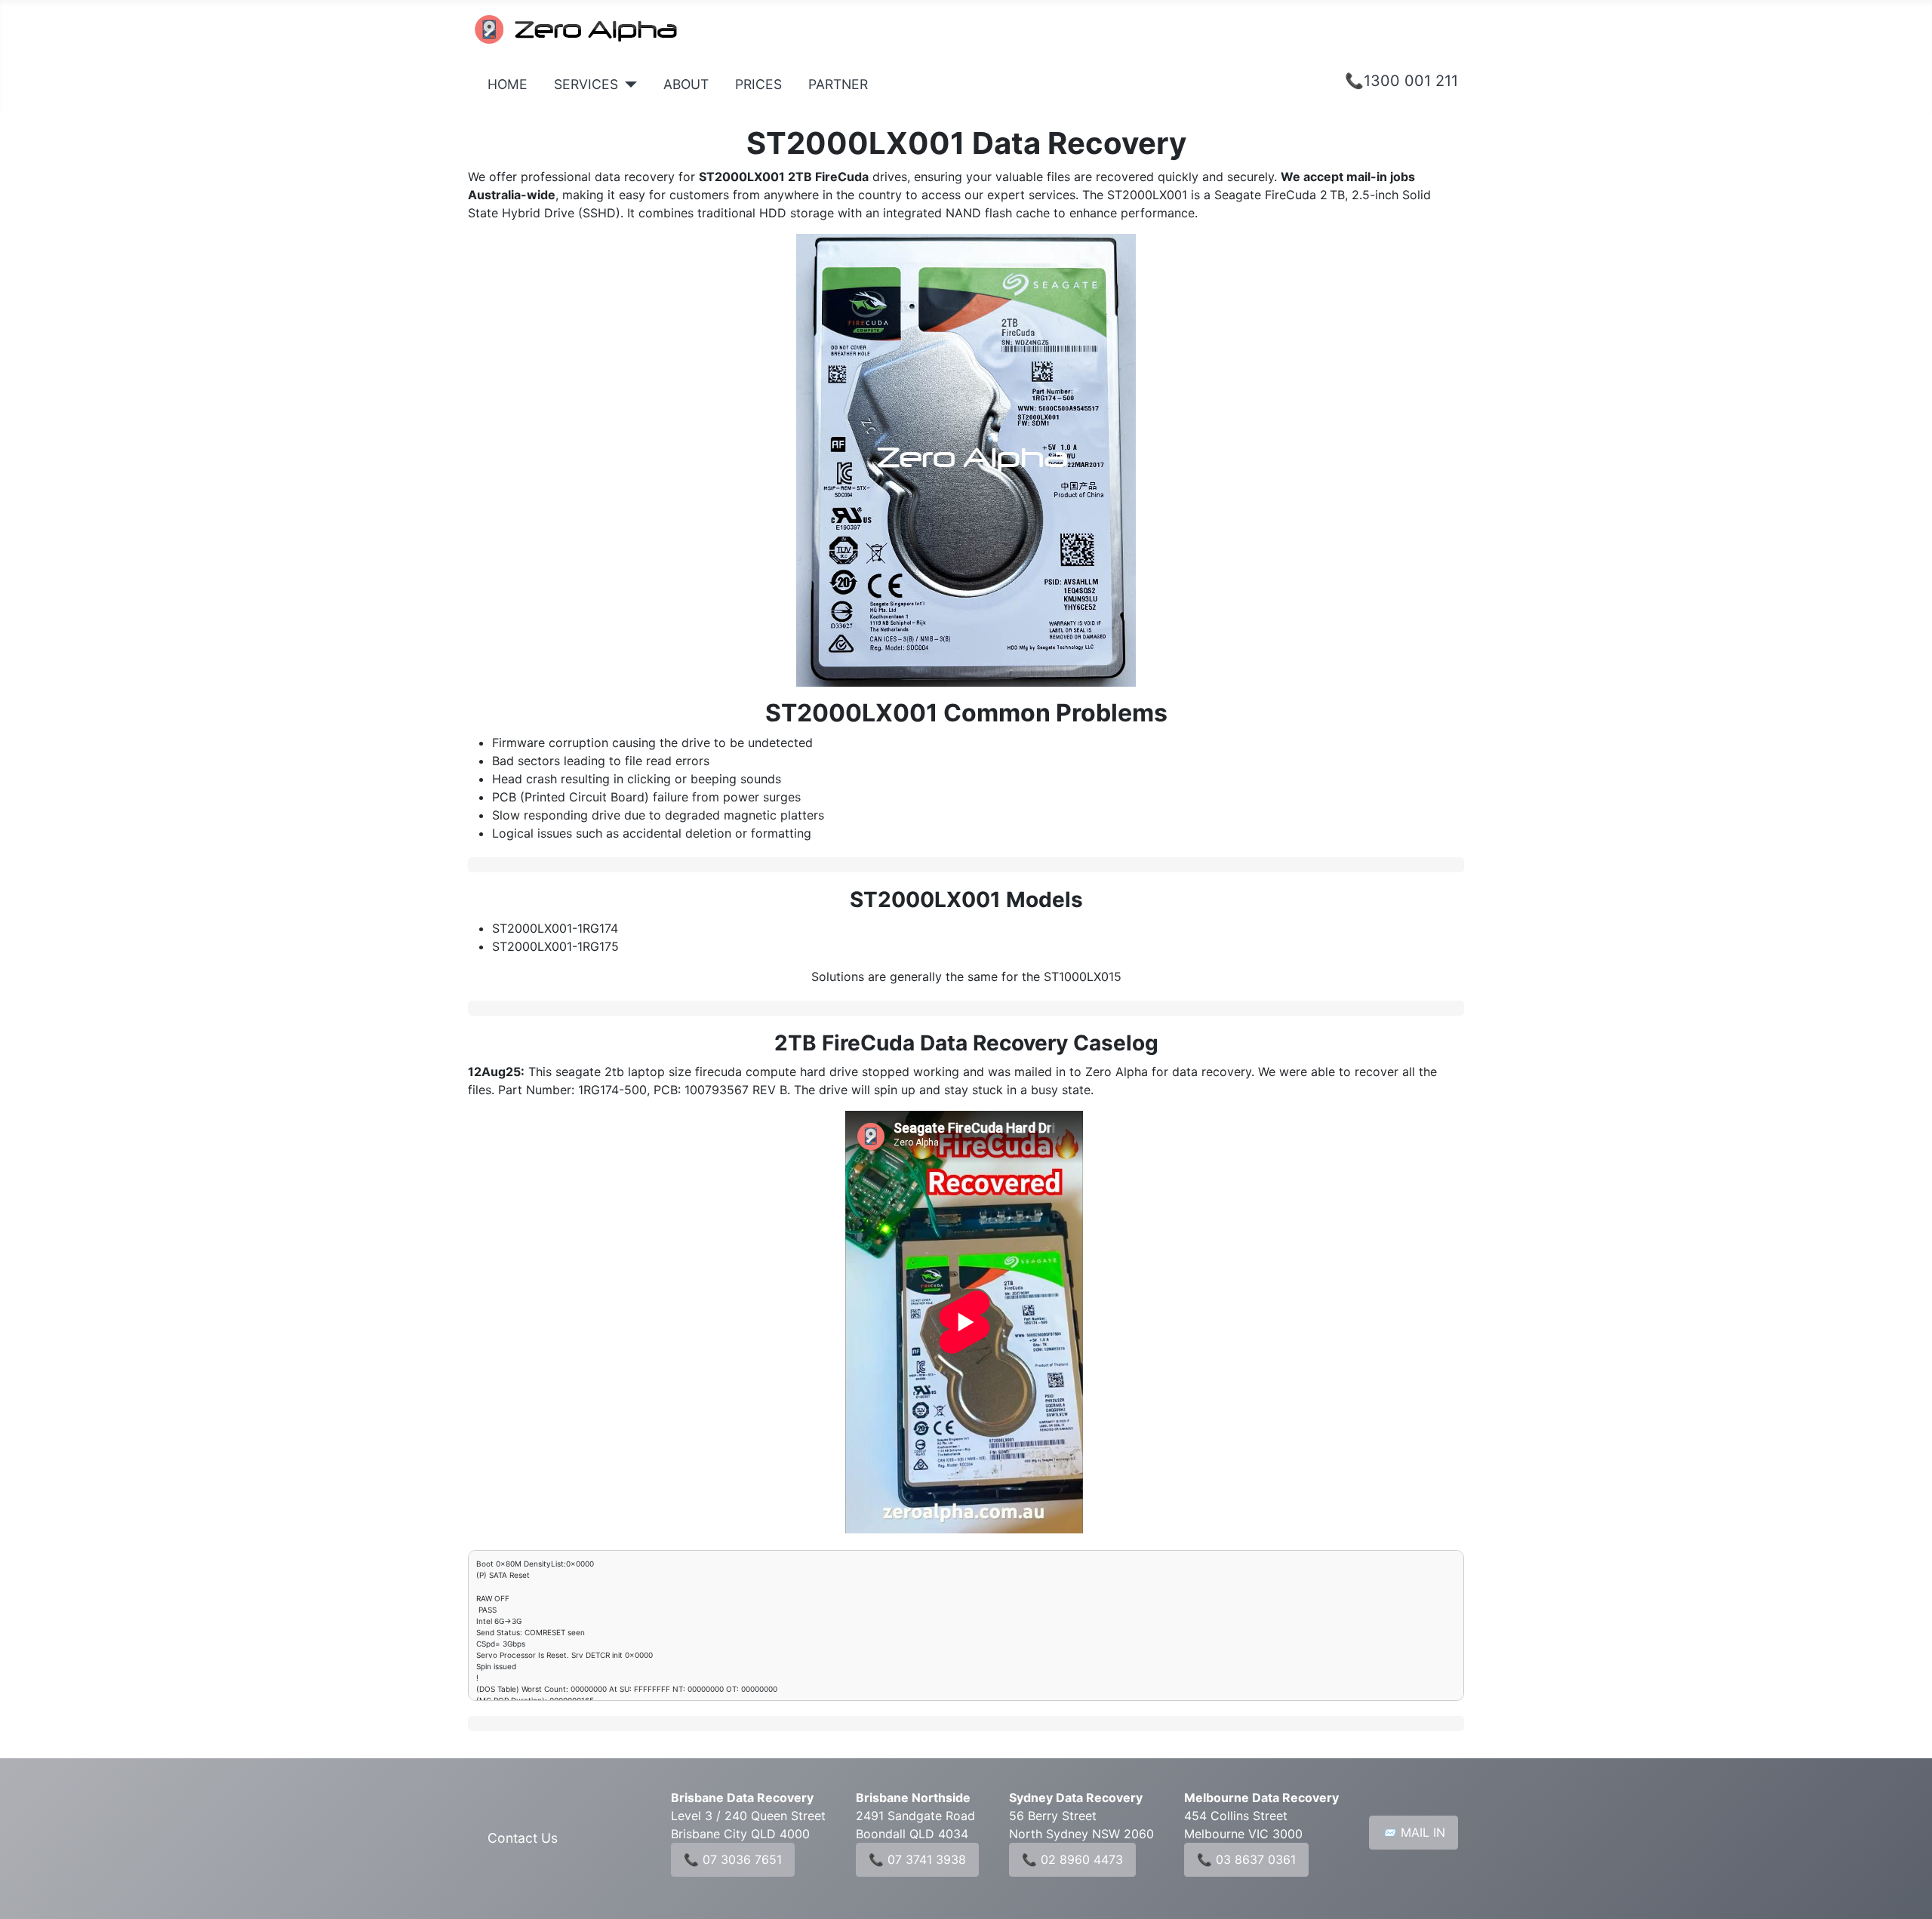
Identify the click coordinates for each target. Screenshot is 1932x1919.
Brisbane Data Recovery (742, 1798)
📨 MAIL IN (1414, 1832)
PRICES (758, 84)
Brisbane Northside (913, 1798)
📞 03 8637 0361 (1246, 1859)
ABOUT (686, 84)
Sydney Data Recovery (1076, 1798)
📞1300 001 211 (1401, 81)
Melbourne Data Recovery (1261, 1798)
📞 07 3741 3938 (917, 1859)
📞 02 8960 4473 (1072, 1859)
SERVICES (586, 84)
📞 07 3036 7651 (733, 1859)
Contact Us (523, 1838)
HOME (508, 84)
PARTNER (838, 84)
